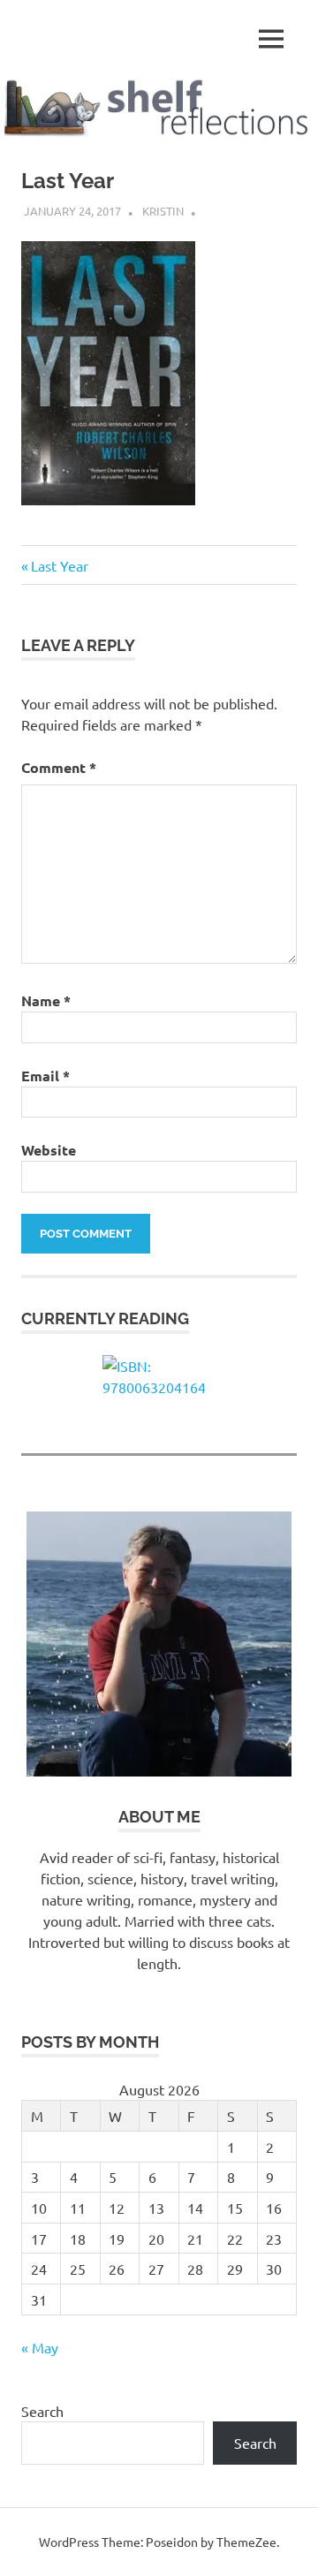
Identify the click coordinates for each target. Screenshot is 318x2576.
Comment (59, 767)
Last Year (59, 565)
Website (49, 1150)
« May (40, 2347)
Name (46, 1000)
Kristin (163, 211)
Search (42, 2411)
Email (45, 1076)
